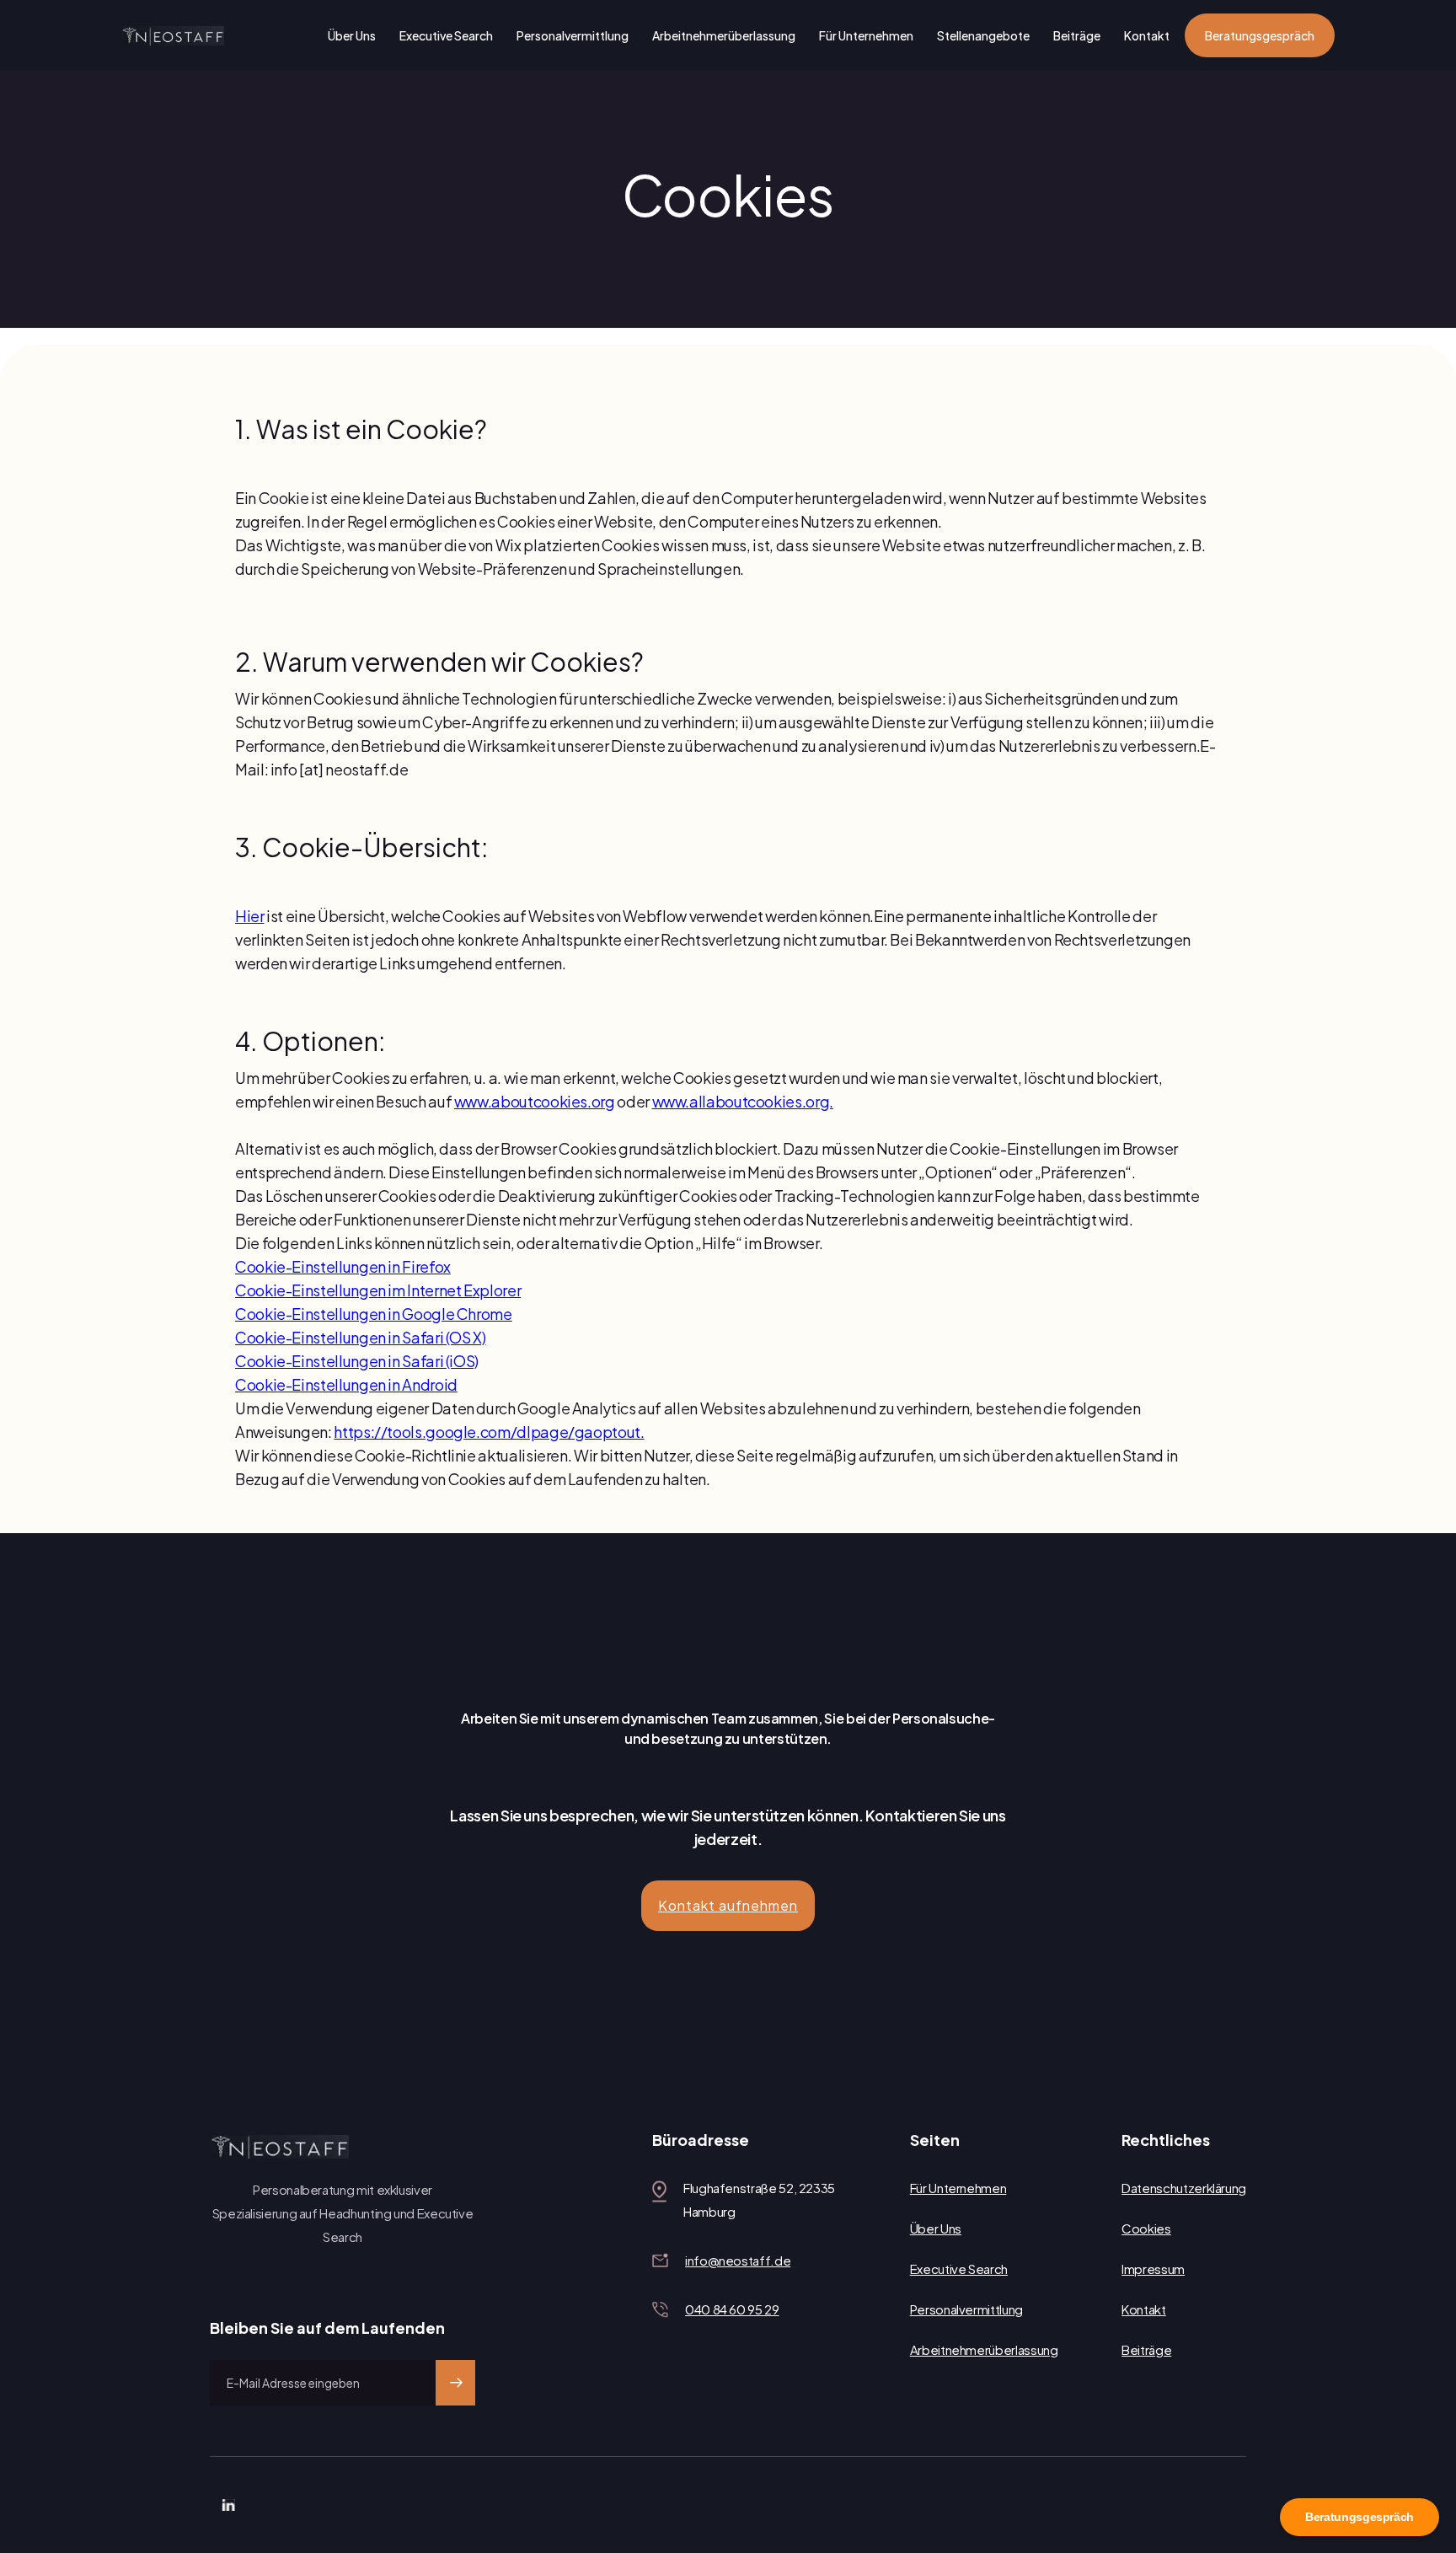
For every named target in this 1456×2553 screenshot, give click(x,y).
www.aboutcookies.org (535, 1101)
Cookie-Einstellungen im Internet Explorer (378, 1290)
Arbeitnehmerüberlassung (724, 35)
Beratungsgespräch (1260, 35)
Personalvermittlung (573, 35)
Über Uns (352, 35)
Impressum (1153, 2269)
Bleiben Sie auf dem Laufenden (327, 2328)
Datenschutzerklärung (1184, 2188)
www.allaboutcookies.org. (743, 1101)
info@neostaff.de (738, 2260)
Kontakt (1147, 35)
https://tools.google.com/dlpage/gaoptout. (489, 1432)
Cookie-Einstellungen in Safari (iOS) (357, 1361)
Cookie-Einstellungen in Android (346, 1384)
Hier (250, 916)
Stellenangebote (983, 35)
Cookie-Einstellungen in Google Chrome (374, 1314)
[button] (728, 1906)
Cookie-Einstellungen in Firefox (343, 1266)
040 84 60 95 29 (732, 2309)
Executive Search (446, 35)
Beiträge (1077, 35)
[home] (173, 35)
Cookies (1146, 2228)
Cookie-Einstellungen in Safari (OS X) (361, 1337)
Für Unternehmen (866, 35)
